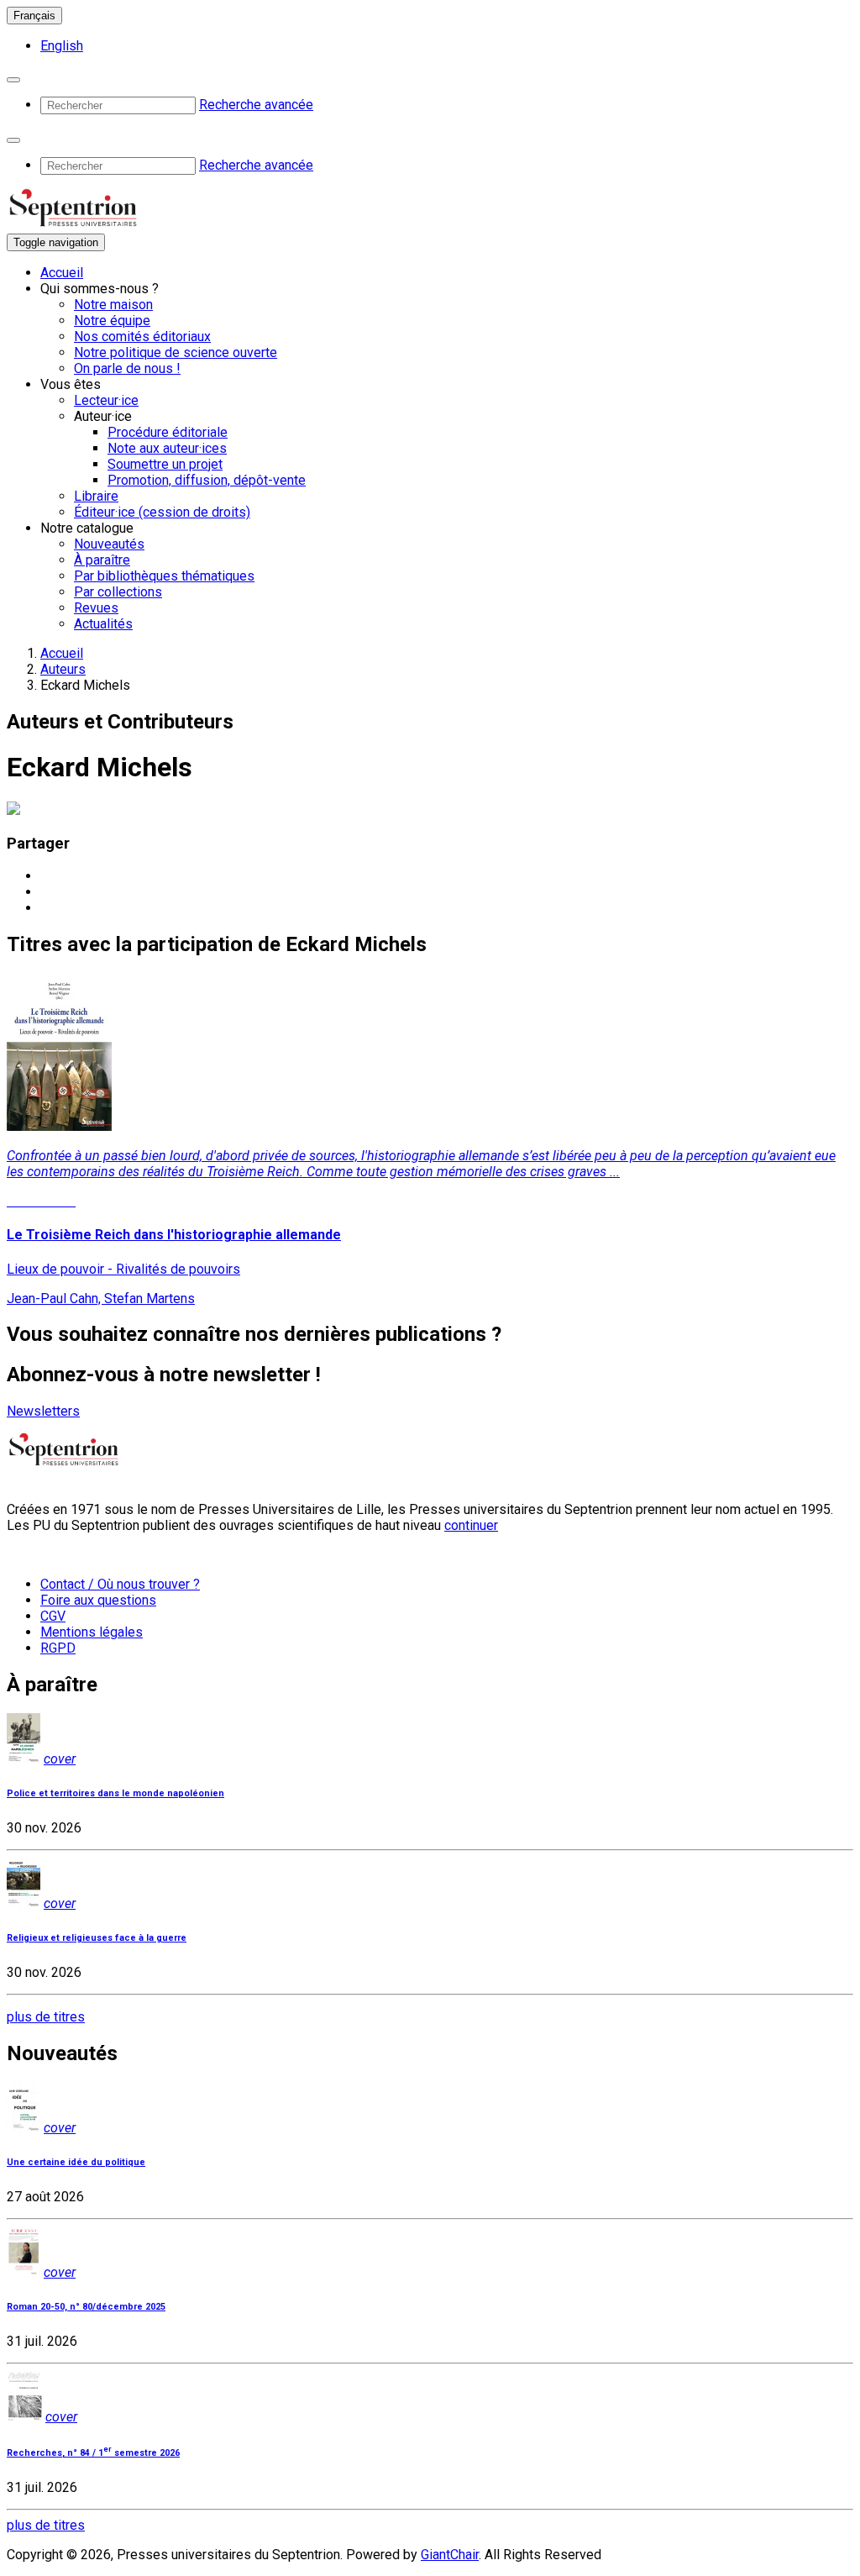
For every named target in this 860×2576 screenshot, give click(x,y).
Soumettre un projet (165, 464)
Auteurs (63, 669)
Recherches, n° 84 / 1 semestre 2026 (93, 2453)
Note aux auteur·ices (167, 448)
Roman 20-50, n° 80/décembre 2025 (86, 2307)
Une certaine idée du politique (76, 2162)
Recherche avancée (256, 105)
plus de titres (46, 2017)
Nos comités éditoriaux (142, 336)
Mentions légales (92, 1632)
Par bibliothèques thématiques (164, 576)
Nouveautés (109, 544)
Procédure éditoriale (168, 432)
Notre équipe (112, 321)
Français (34, 16)
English (62, 46)
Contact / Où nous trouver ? (120, 1584)
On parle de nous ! (127, 368)
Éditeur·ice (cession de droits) (162, 512)
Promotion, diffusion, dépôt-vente (207, 480)
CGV (53, 1616)
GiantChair (450, 2555)
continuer (471, 1525)
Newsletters (43, 1411)
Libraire (96, 496)
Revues (96, 608)
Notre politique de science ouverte (176, 352)
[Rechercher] (13, 80)
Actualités (103, 624)
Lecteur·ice (106, 400)
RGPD (58, 1648)
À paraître (102, 560)
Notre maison (113, 305)
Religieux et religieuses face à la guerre (97, 1938)
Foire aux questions (98, 1600)
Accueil (62, 273)
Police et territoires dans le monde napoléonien (115, 1793)
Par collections (118, 592)
